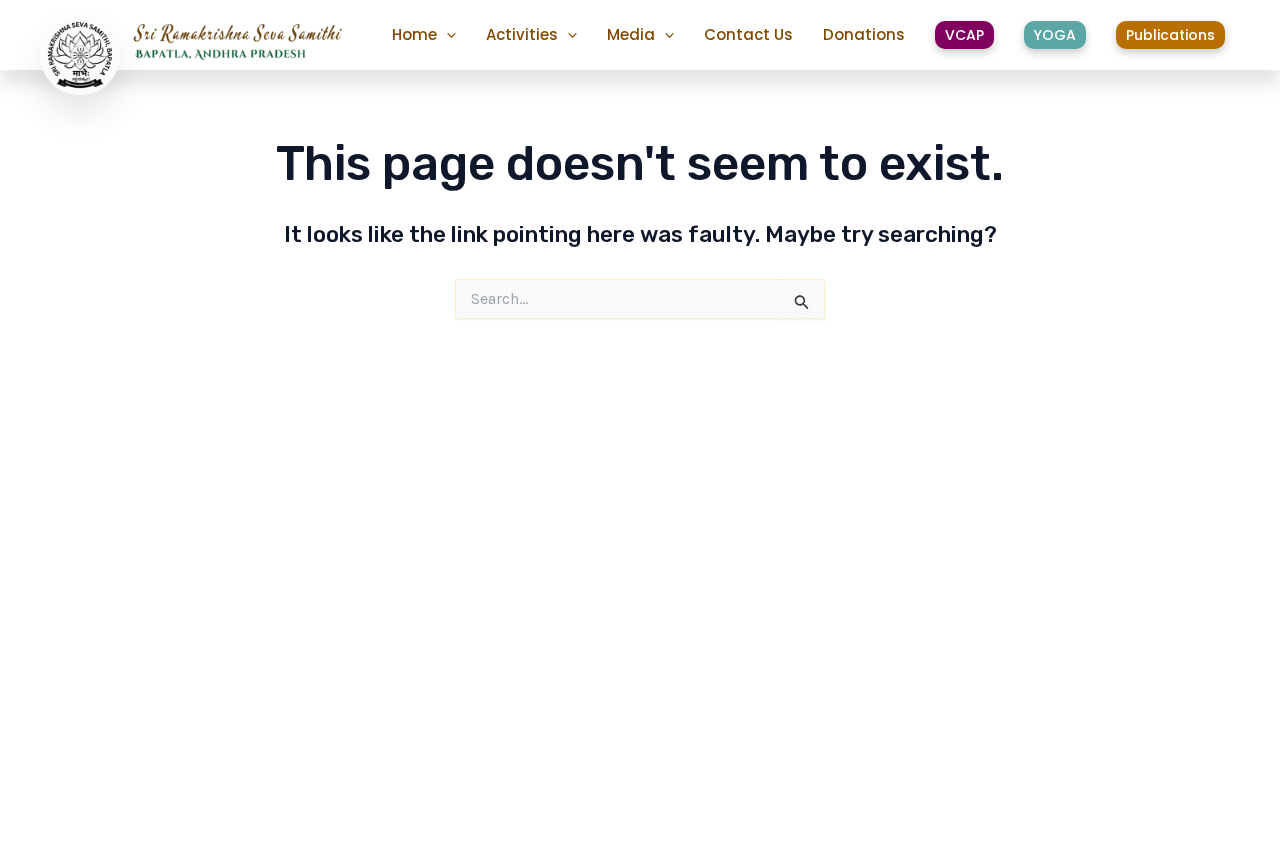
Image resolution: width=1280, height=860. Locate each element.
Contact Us (748, 34)
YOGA (1055, 35)
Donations (864, 34)
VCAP (964, 35)
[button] (446, 35)
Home (414, 34)
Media (631, 34)
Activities (522, 34)
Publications (1170, 35)
